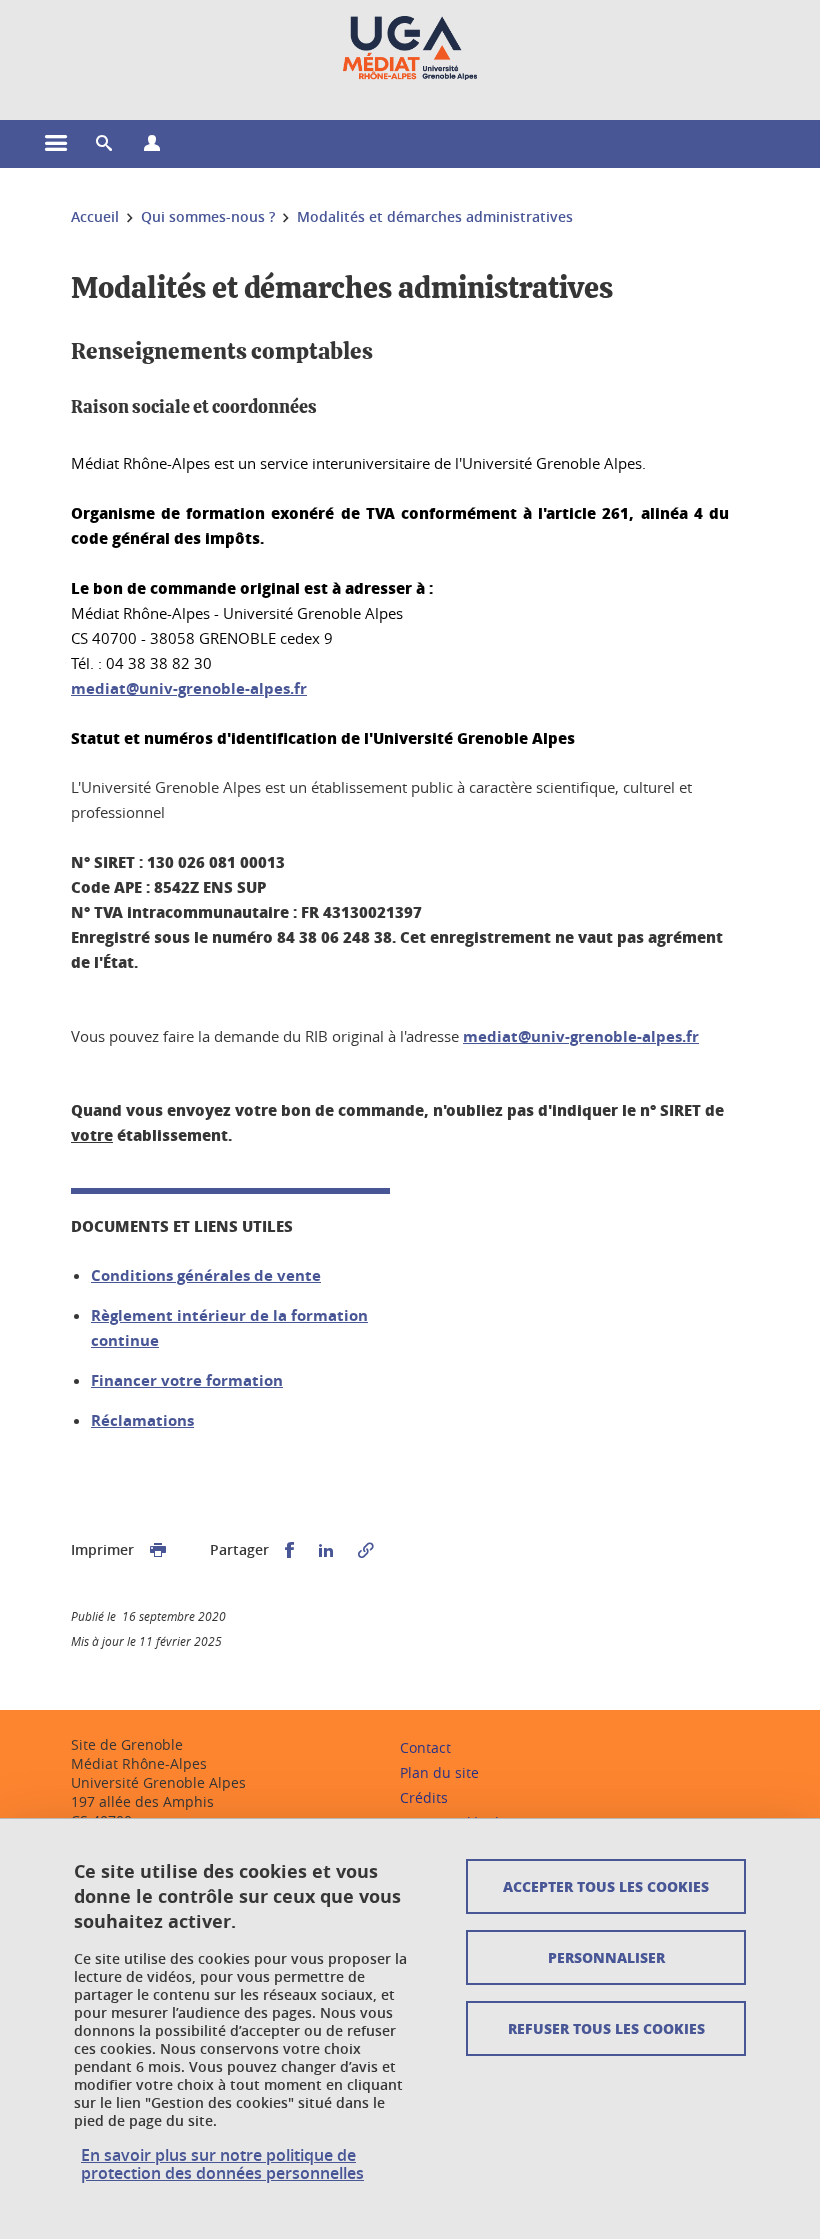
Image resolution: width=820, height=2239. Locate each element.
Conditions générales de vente (206, 1275)
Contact (425, 1747)
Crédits (424, 1797)
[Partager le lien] (366, 1550)
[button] (104, 144)
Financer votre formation (187, 1380)
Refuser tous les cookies (606, 2028)
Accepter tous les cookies (606, 1886)
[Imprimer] (158, 1550)
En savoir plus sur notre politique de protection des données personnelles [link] (222, 2164)
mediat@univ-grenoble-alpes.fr (189, 688)
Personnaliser (606, 1957)
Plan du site (439, 1772)
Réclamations (142, 1420)
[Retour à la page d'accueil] (410, 48)
